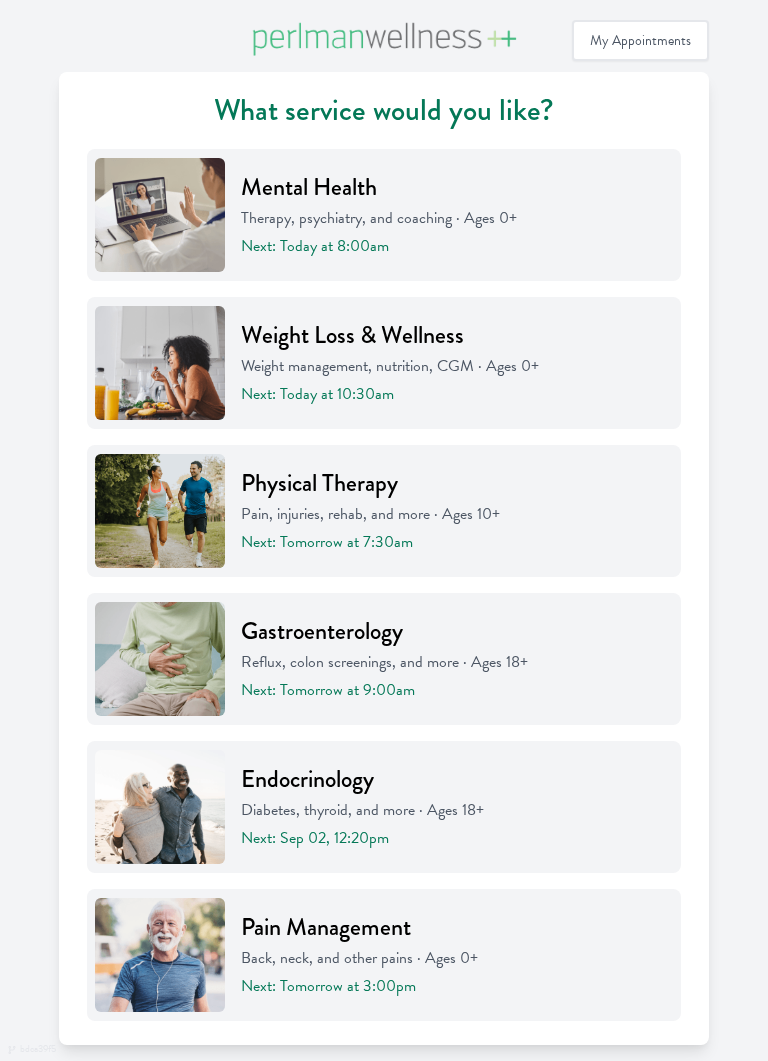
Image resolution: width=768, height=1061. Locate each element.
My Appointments (640, 40)
